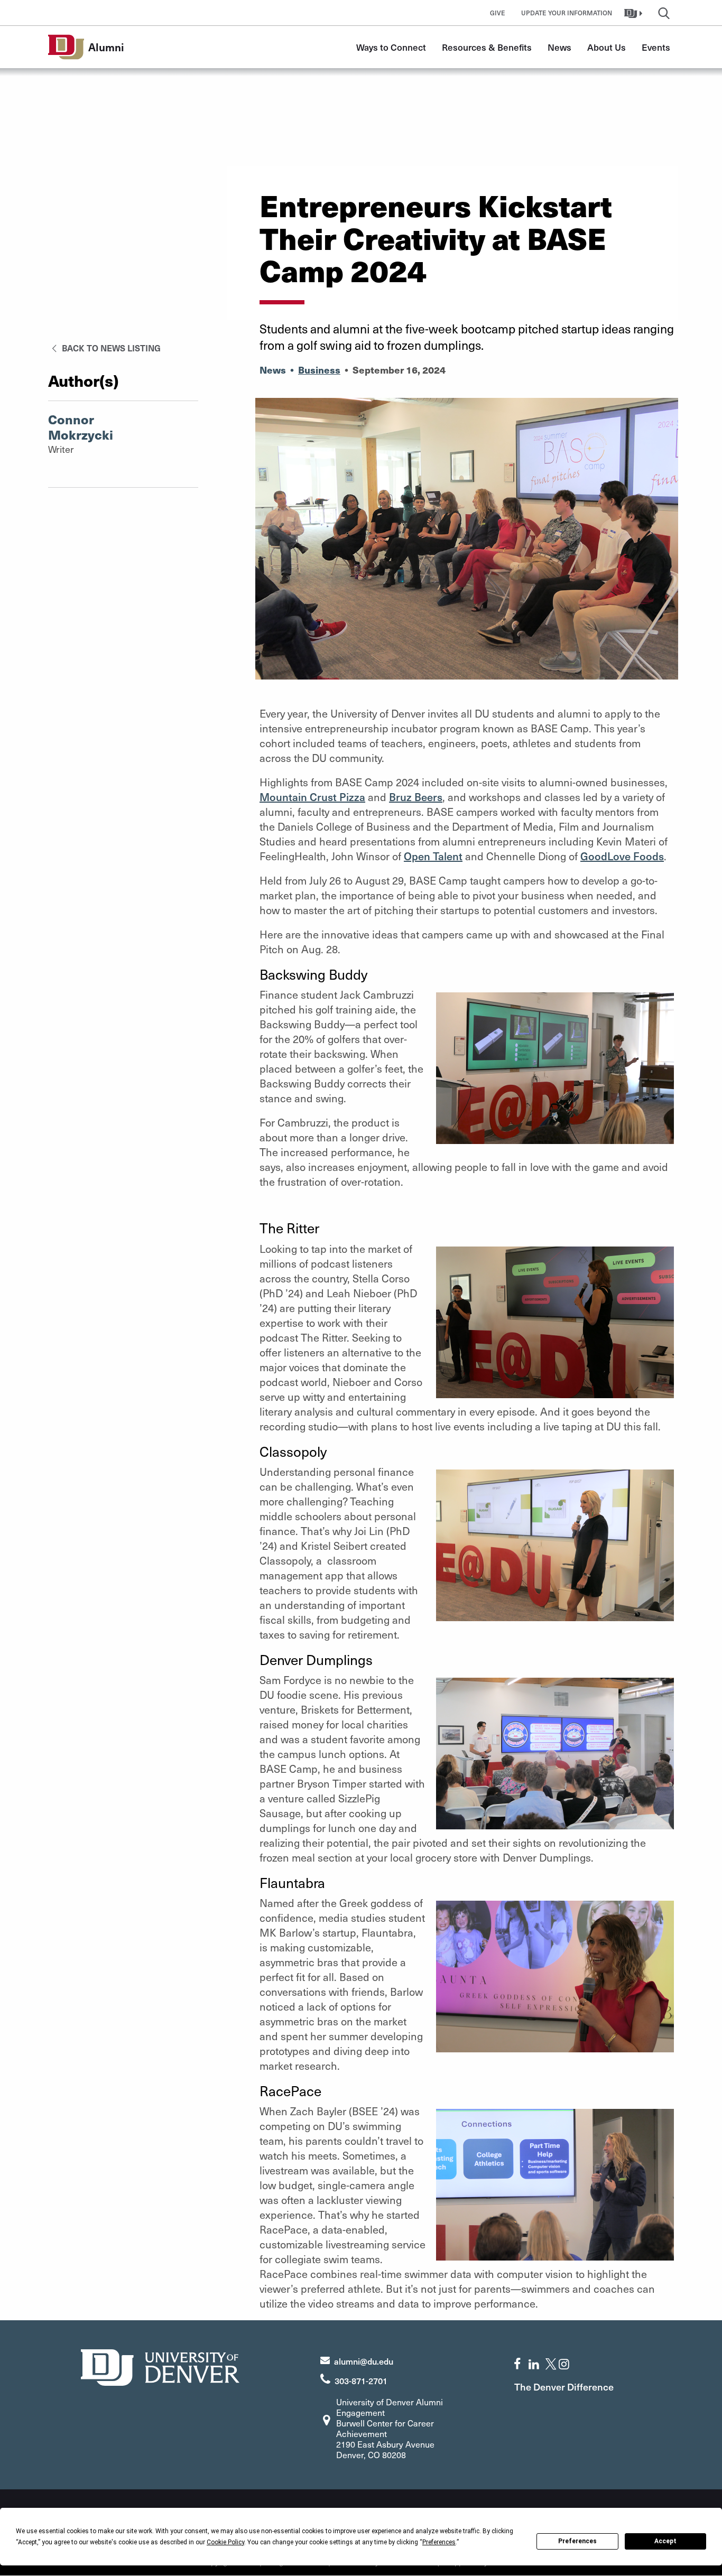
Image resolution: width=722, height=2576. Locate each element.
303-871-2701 (361, 2380)
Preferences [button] (439, 2542)
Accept (665, 2541)
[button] (635, 13)
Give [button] (498, 13)
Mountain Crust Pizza (312, 797)
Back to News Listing (110, 348)
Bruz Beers (416, 797)
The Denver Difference (564, 2387)
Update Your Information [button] (567, 13)
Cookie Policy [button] (225, 2542)
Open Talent (433, 856)
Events (656, 47)
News (559, 47)
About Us (607, 47)
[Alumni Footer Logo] (160, 2366)
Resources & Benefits (487, 47)
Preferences (577, 2541)
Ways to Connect (391, 47)
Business (319, 370)
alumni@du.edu (364, 2361)
